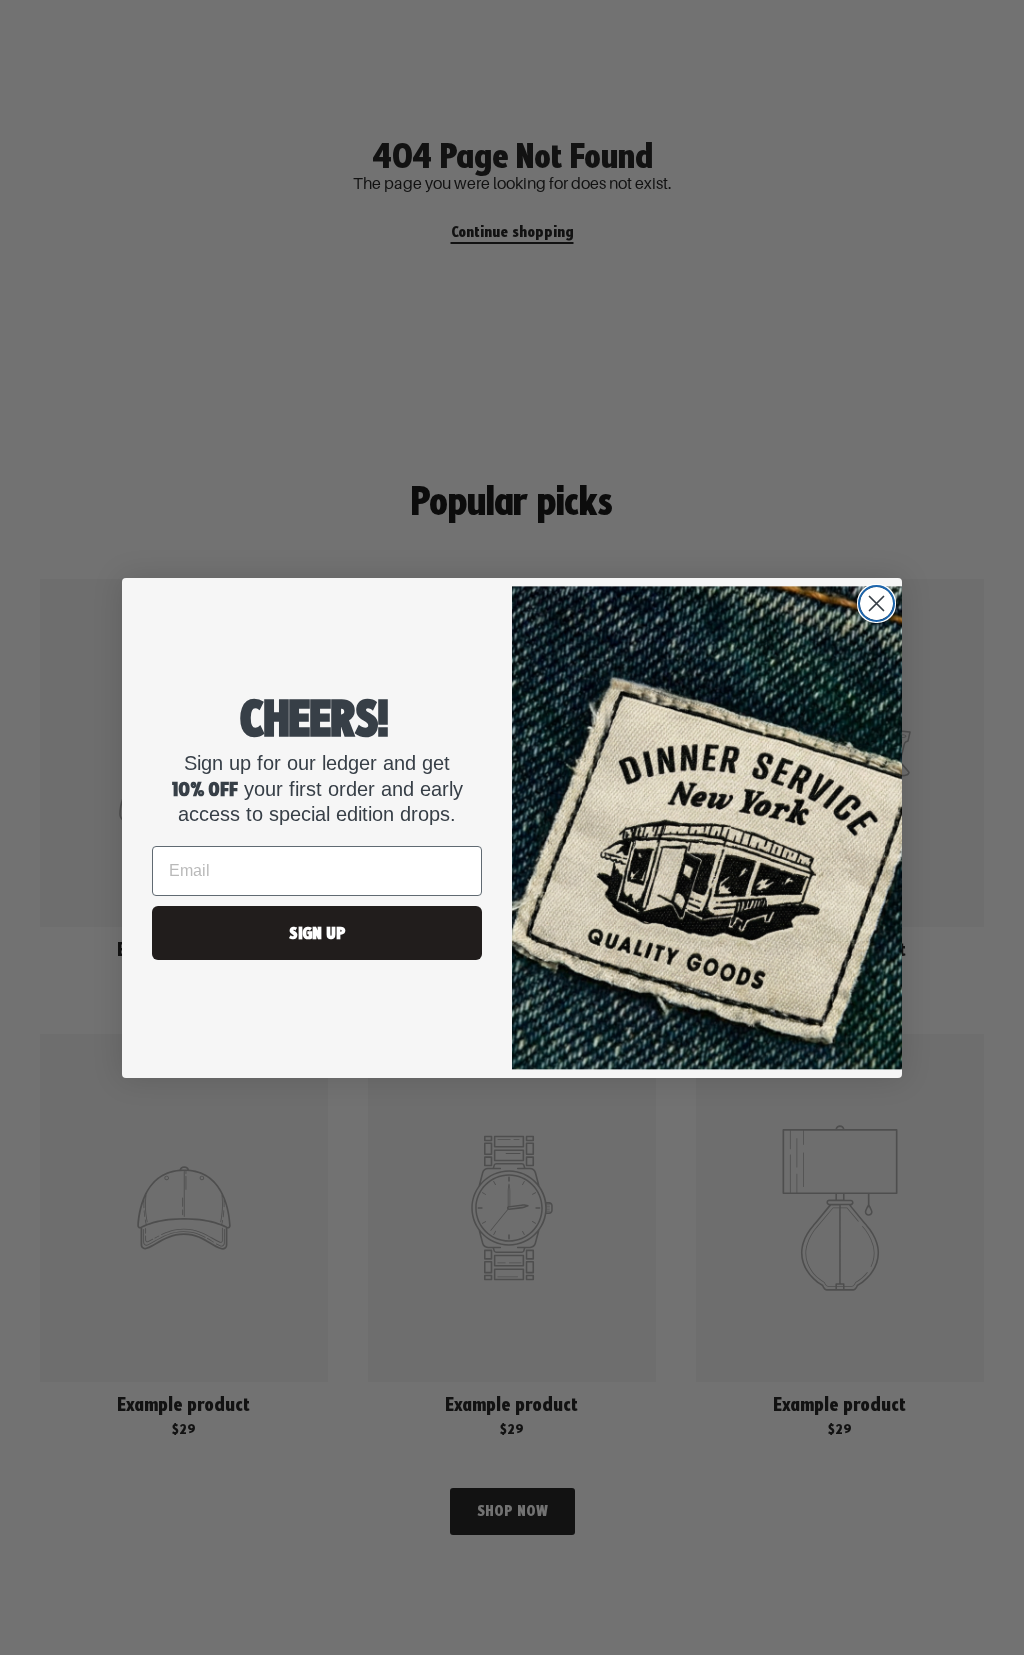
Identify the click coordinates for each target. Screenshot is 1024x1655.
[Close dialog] (876, 603)
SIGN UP (317, 932)
